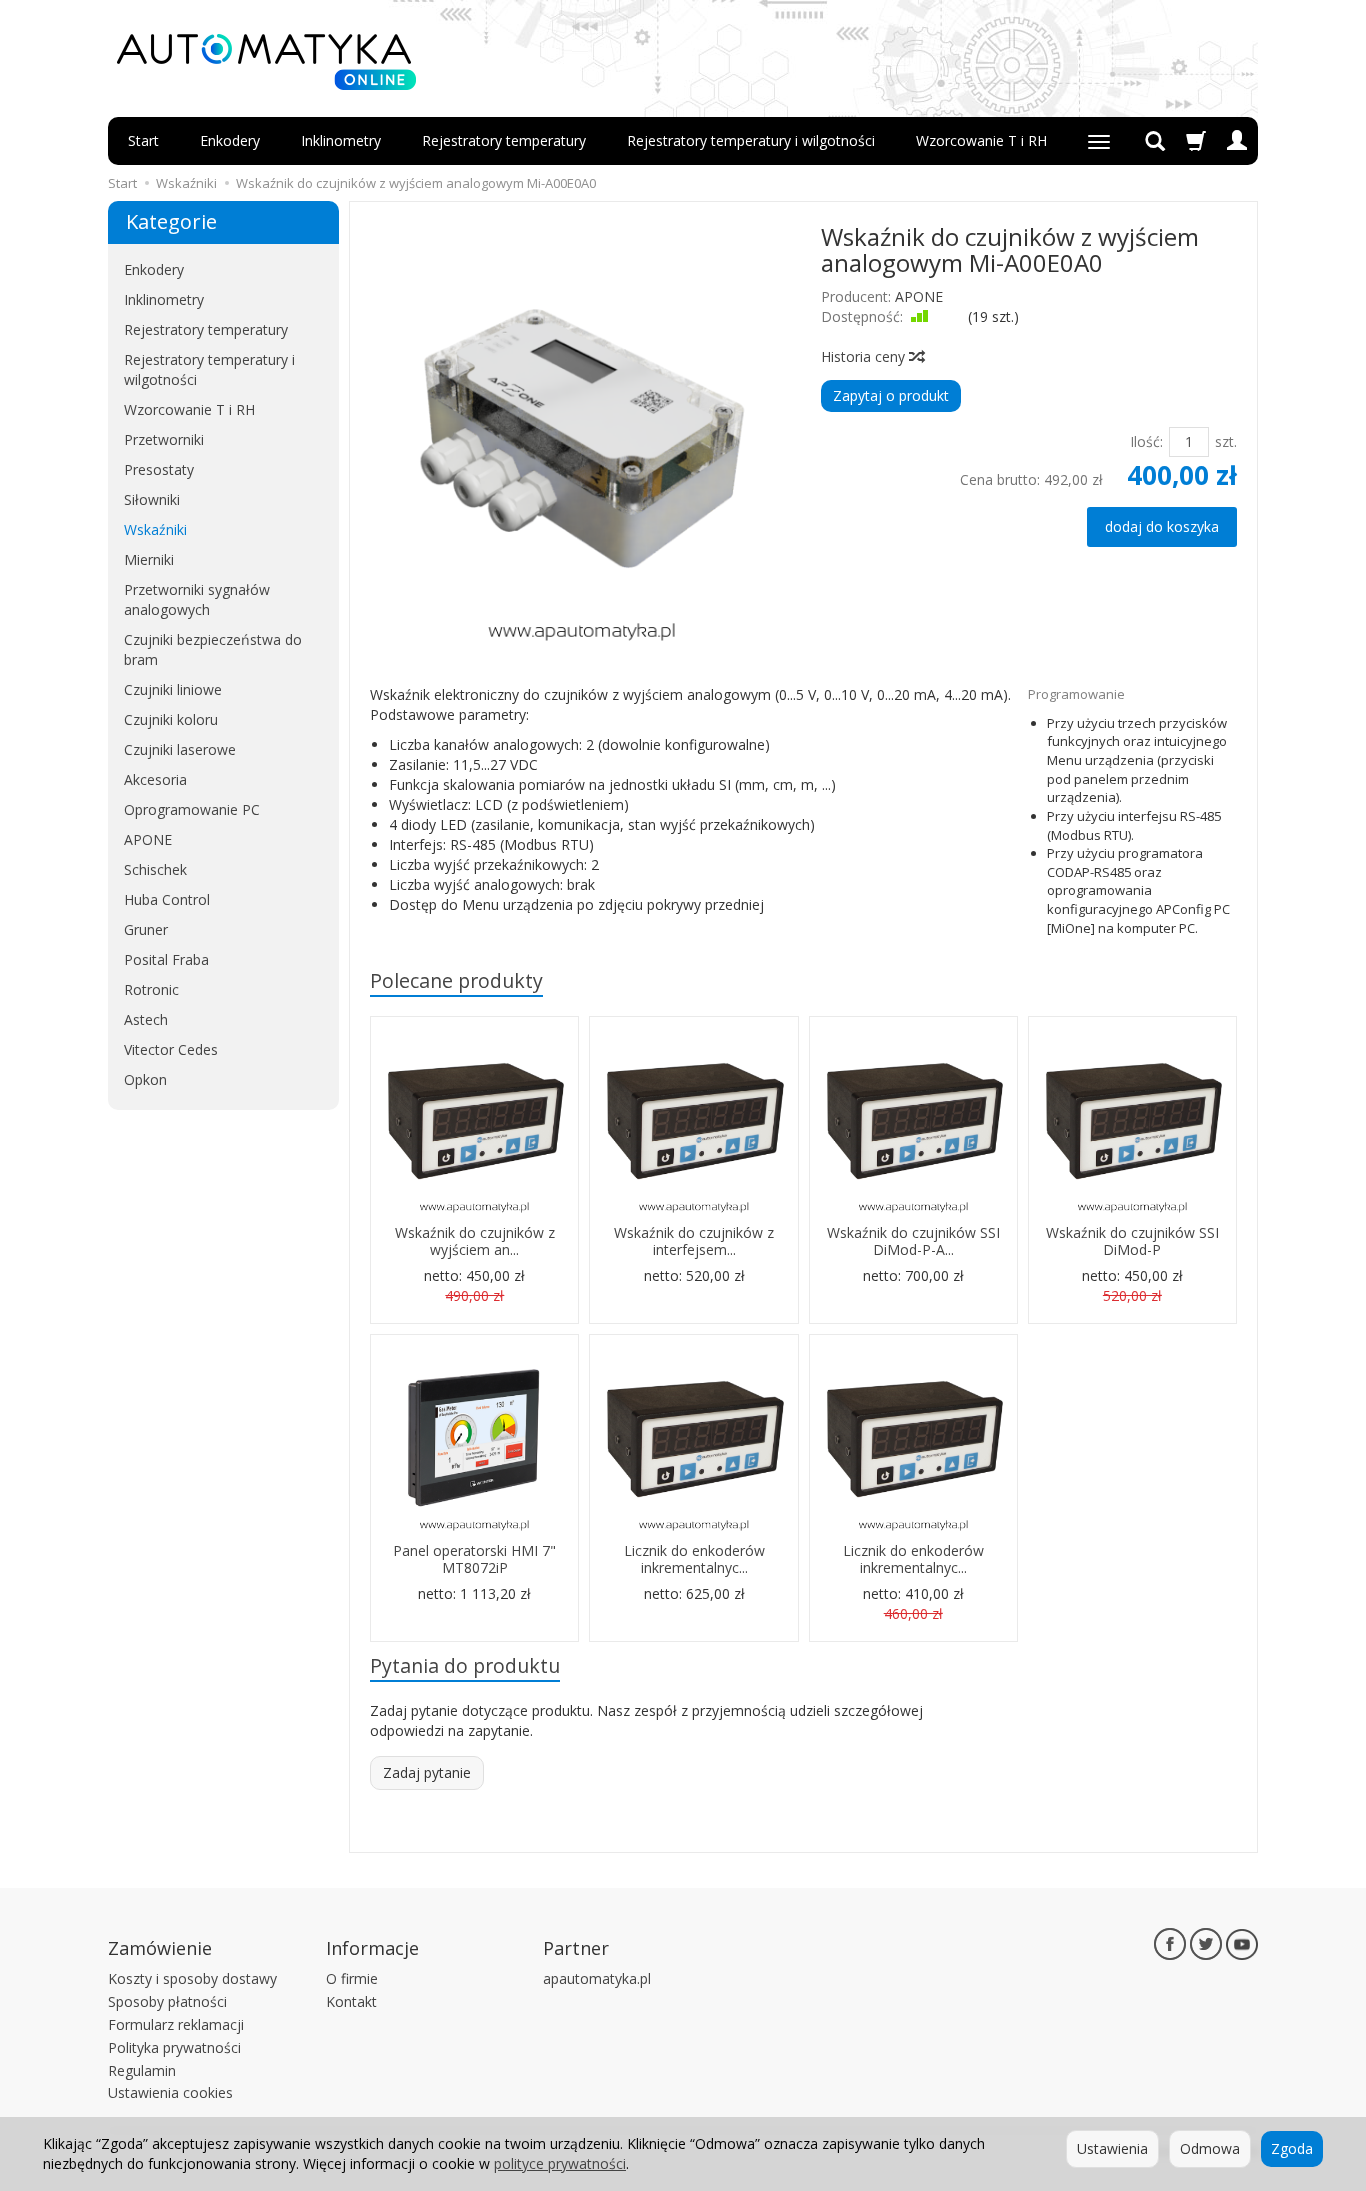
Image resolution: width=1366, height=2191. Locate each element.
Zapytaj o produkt (891, 395)
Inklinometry (341, 140)
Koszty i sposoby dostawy (192, 1978)
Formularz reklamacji (176, 2024)
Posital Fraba (166, 959)
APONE (919, 296)
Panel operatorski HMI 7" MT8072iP (474, 1559)
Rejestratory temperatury (504, 140)
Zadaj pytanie (427, 1772)
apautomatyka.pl (597, 1978)
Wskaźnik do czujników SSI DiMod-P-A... (913, 1241)
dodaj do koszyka (1162, 526)
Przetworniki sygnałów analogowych (197, 599)
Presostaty (159, 469)
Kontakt (351, 2001)
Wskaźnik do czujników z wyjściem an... (475, 1241)
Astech (146, 1019)
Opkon (145, 1079)
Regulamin (142, 2070)
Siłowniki (152, 499)
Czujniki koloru (171, 719)
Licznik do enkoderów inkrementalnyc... (694, 1559)
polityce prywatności (560, 2163)
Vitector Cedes (171, 1049)
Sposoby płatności (167, 2001)
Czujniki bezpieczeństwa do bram (213, 649)
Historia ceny (865, 356)
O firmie (352, 1978)
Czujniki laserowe (180, 749)
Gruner (146, 929)
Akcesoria (155, 779)
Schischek (155, 869)
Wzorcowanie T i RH (981, 140)
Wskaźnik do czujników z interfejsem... (694, 1241)
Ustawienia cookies (170, 2092)
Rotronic (151, 989)
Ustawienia (1112, 2148)
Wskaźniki (155, 529)
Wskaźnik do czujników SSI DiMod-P (1132, 1241)
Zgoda (1292, 2148)
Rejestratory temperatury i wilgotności (751, 140)
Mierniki (149, 559)
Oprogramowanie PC (192, 809)
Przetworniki (164, 439)
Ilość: (1146, 441)
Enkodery (230, 140)
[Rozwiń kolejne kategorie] (1099, 141)
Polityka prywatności (174, 2047)
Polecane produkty (456, 980)
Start (143, 140)
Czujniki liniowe (173, 689)
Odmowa (1210, 2148)
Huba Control (167, 899)
